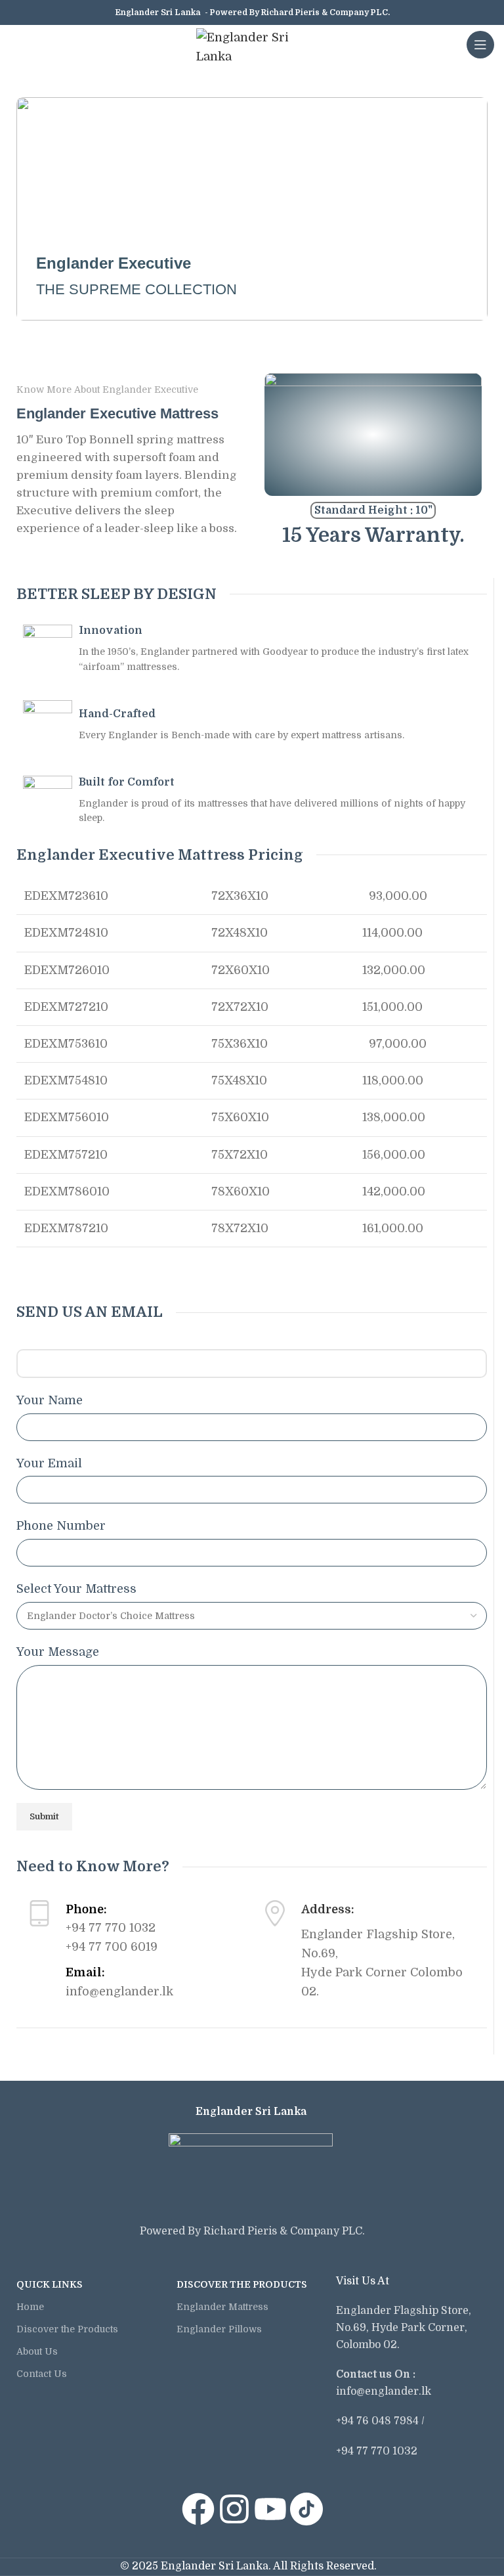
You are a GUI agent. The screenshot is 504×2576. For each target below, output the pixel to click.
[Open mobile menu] (480, 45)
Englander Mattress (222, 2307)
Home (30, 2307)
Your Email (49, 1463)
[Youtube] (270, 2509)
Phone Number (61, 1526)
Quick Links (50, 2284)
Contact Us (42, 2374)
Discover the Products (67, 2329)
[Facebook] (198, 2509)
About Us (37, 2351)
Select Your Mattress (76, 1589)
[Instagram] (234, 2509)
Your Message (58, 1652)
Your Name (50, 1400)
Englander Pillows (219, 2329)
